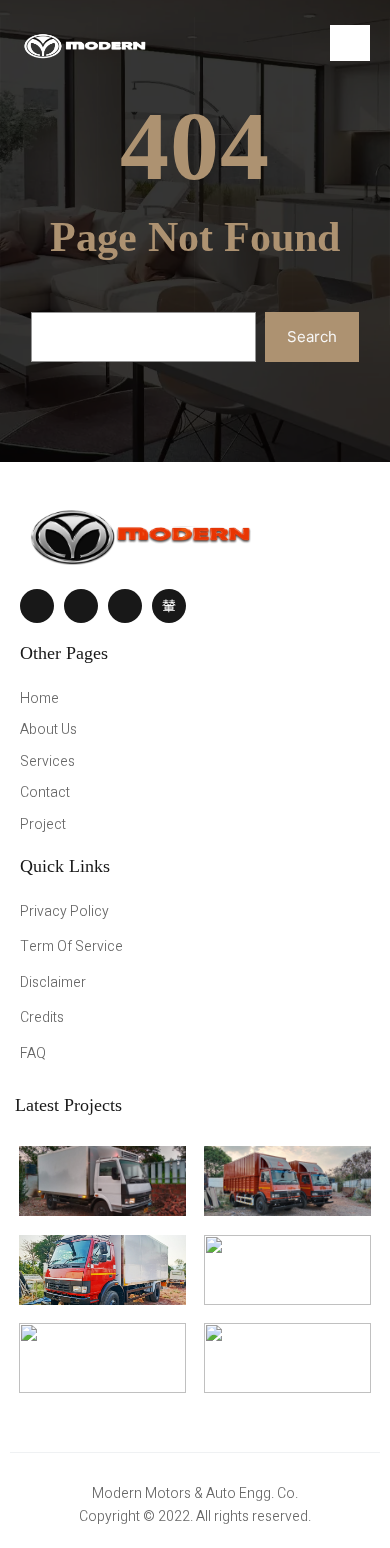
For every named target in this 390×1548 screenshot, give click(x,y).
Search (312, 336)
